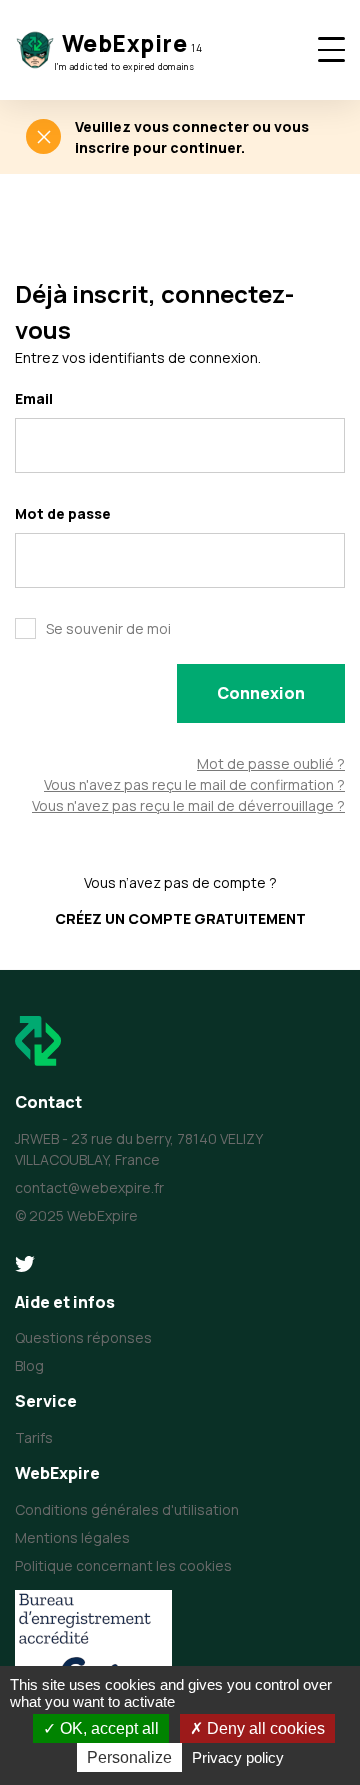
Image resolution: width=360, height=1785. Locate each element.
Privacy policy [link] (238, 1757)
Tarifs (34, 1437)
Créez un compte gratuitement (180, 918)
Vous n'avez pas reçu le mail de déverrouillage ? (188, 805)
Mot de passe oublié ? (271, 763)
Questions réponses (83, 1337)
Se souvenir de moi (108, 628)
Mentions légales (72, 1537)
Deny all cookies (264, 1728)
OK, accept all (107, 1728)
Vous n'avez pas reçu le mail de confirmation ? (194, 784)
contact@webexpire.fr (89, 1187)
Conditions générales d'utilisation (127, 1509)
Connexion (261, 693)
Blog (29, 1365)
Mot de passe (63, 513)
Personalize (129, 1757)
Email (34, 398)
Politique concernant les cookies (123, 1565)
